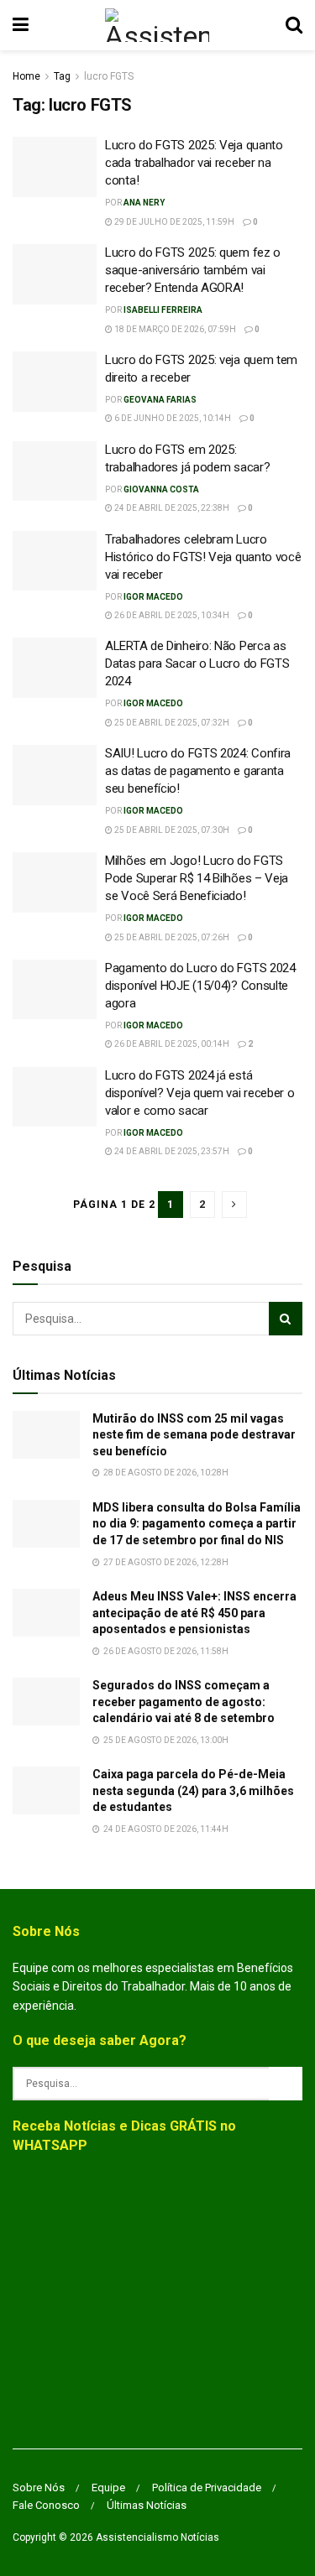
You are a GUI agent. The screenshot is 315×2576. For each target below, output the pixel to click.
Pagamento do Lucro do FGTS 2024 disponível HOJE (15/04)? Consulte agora (200, 986)
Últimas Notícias (147, 2505)
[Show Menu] (21, 25)
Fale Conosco (46, 2505)
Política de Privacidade (207, 2488)
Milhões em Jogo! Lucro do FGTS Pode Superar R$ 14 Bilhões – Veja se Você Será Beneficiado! (197, 878)
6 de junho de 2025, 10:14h (172, 418)
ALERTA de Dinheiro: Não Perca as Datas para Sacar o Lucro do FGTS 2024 (197, 664)
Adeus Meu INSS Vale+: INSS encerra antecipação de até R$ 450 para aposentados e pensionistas (194, 1613)
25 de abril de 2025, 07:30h (171, 830)
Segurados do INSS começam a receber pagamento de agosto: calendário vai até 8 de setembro (184, 1702)
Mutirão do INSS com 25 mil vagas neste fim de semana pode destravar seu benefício (194, 1435)
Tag (62, 76)
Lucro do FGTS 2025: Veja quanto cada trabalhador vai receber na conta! (194, 163)
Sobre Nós (39, 2488)
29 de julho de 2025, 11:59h (173, 222)
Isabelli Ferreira (163, 310)
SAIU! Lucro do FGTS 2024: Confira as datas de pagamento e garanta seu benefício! (198, 771)
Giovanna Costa (161, 489)
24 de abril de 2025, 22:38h (171, 508)
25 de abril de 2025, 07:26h (171, 937)
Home (26, 76)
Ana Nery (144, 203)
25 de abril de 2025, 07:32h (171, 723)
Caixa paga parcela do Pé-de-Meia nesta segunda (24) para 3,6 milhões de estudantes (193, 1790)
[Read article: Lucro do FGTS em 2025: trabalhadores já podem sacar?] (55, 471)
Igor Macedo (153, 597)
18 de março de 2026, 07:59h (174, 329)
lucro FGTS (109, 76)
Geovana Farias (160, 400)
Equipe (108, 2488)
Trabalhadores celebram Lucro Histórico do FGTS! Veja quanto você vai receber (203, 557)
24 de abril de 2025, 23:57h (171, 1151)
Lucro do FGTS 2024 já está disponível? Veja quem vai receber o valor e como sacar (200, 1093)
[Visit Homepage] (157, 25)
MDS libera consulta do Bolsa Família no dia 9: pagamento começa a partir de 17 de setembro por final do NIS (197, 1524)
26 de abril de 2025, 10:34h (171, 615)
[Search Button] (294, 25)
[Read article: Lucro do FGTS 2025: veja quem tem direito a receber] (55, 382)
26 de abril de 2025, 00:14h (171, 1044)
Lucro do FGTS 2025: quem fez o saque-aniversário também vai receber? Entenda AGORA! (193, 270)
